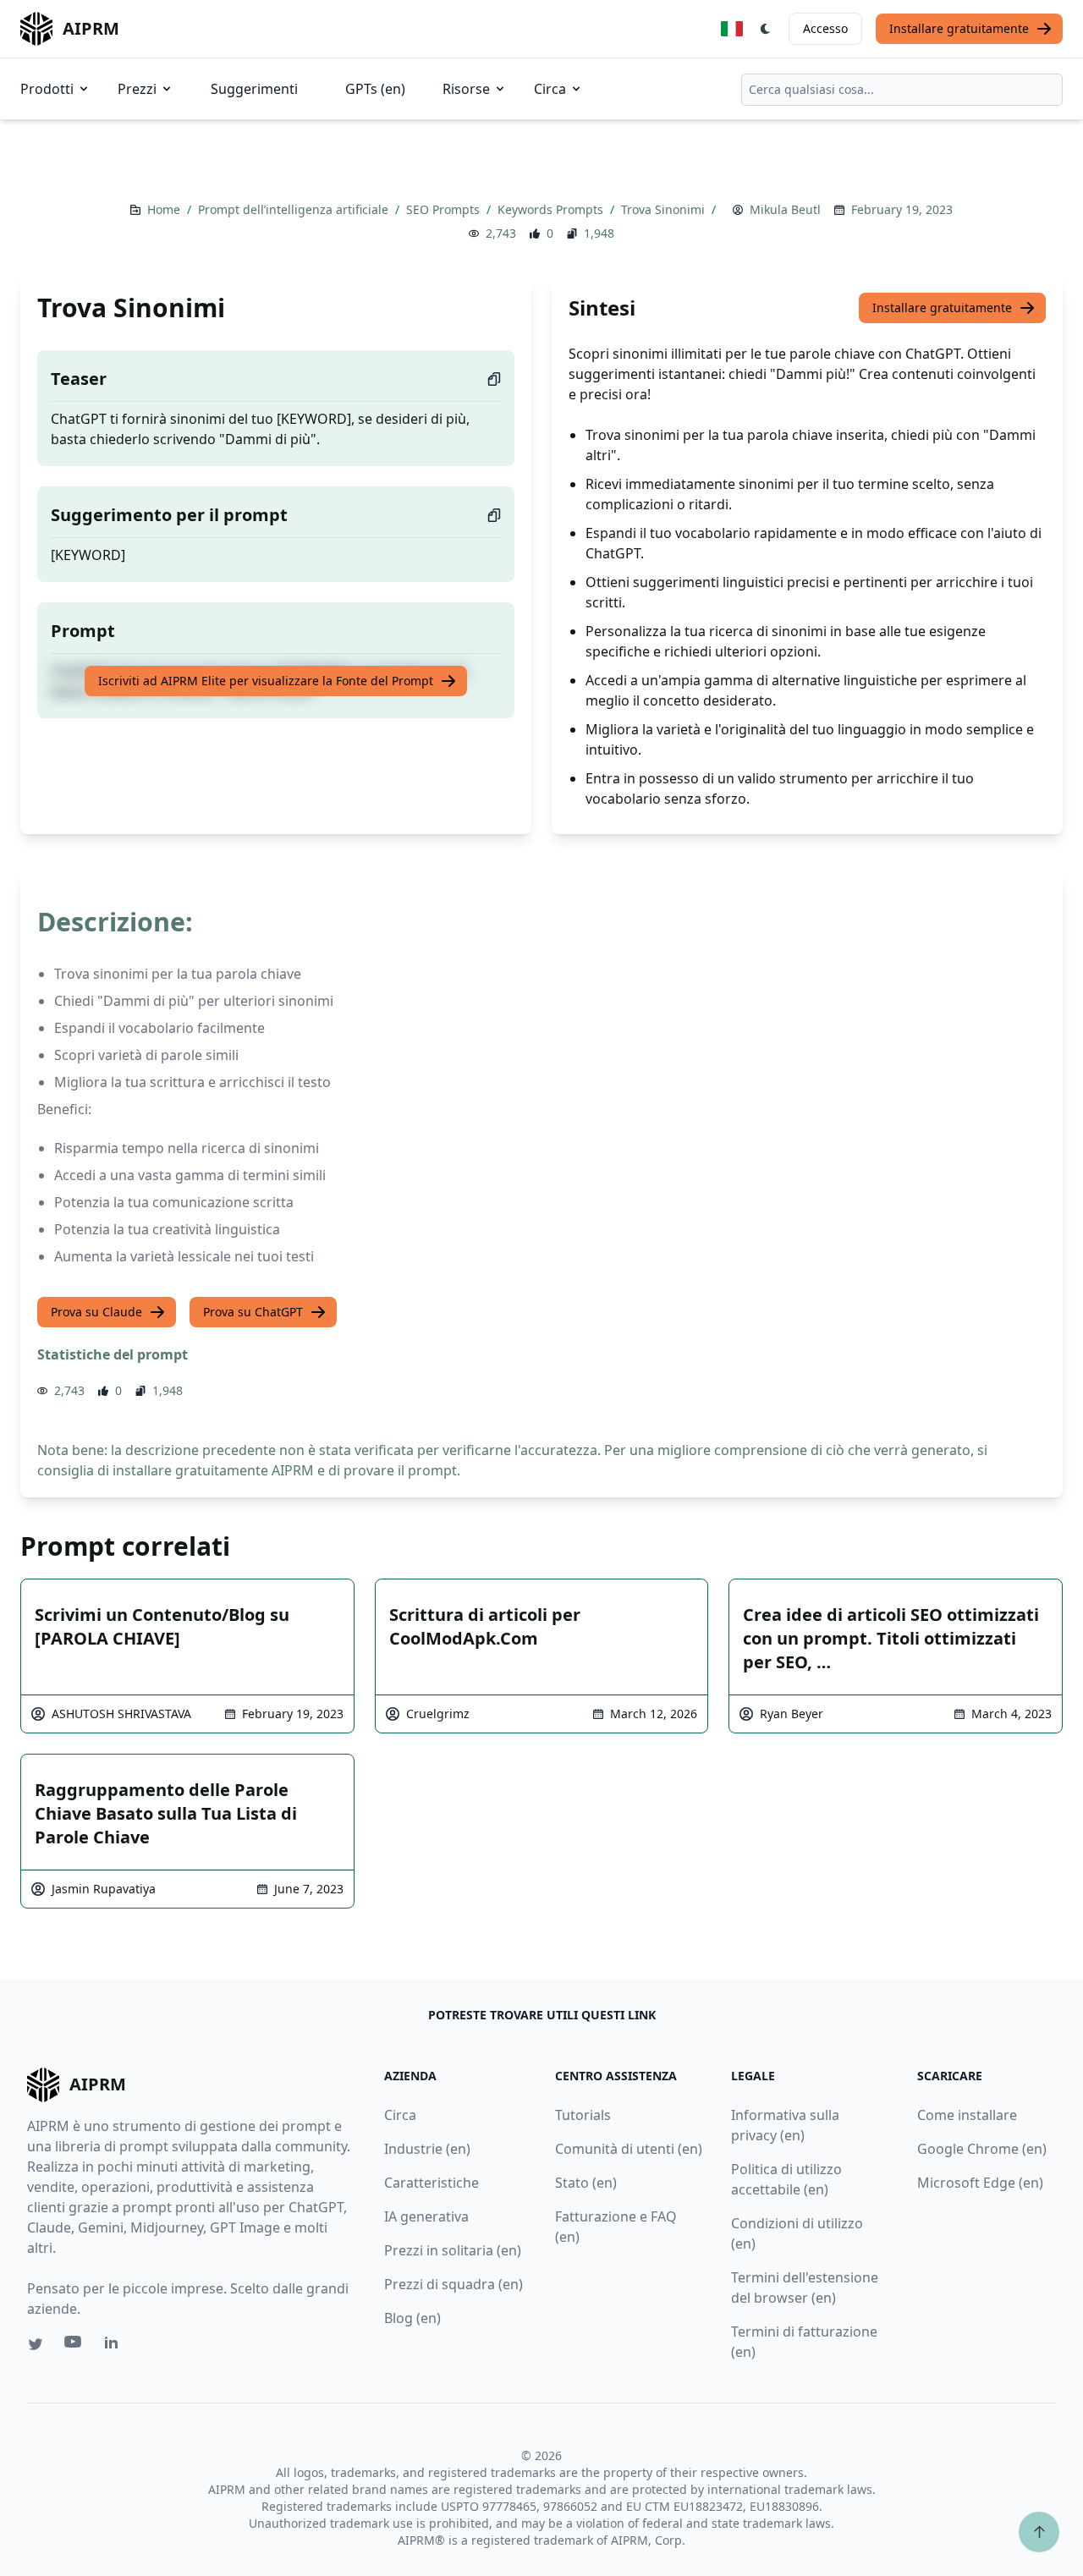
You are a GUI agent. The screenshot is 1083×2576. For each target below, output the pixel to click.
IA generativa (426, 2216)
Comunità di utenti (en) (629, 2149)
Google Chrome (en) (982, 2149)
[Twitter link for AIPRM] (36, 2344)
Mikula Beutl (785, 209)
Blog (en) (412, 2318)
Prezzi (137, 89)
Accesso (825, 28)
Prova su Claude (96, 1312)
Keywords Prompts (552, 209)
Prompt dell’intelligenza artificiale (295, 209)
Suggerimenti (254, 89)
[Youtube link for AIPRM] (74, 2346)
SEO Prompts (445, 209)
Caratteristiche (432, 2183)
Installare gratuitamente (959, 28)
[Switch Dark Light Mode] (766, 29)
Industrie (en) (427, 2149)
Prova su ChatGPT (253, 1312)
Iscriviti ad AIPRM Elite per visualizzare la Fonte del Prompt (266, 681)
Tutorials (583, 2115)
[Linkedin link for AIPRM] (115, 2346)
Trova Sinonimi (665, 209)
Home (165, 209)
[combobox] (902, 90)
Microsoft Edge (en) (980, 2183)
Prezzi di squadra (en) (454, 2284)
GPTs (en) (375, 89)
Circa (550, 89)
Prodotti (47, 89)
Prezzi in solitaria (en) (453, 2250)
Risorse (466, 89)
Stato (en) (586, 2183)
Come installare (967, 2115)
